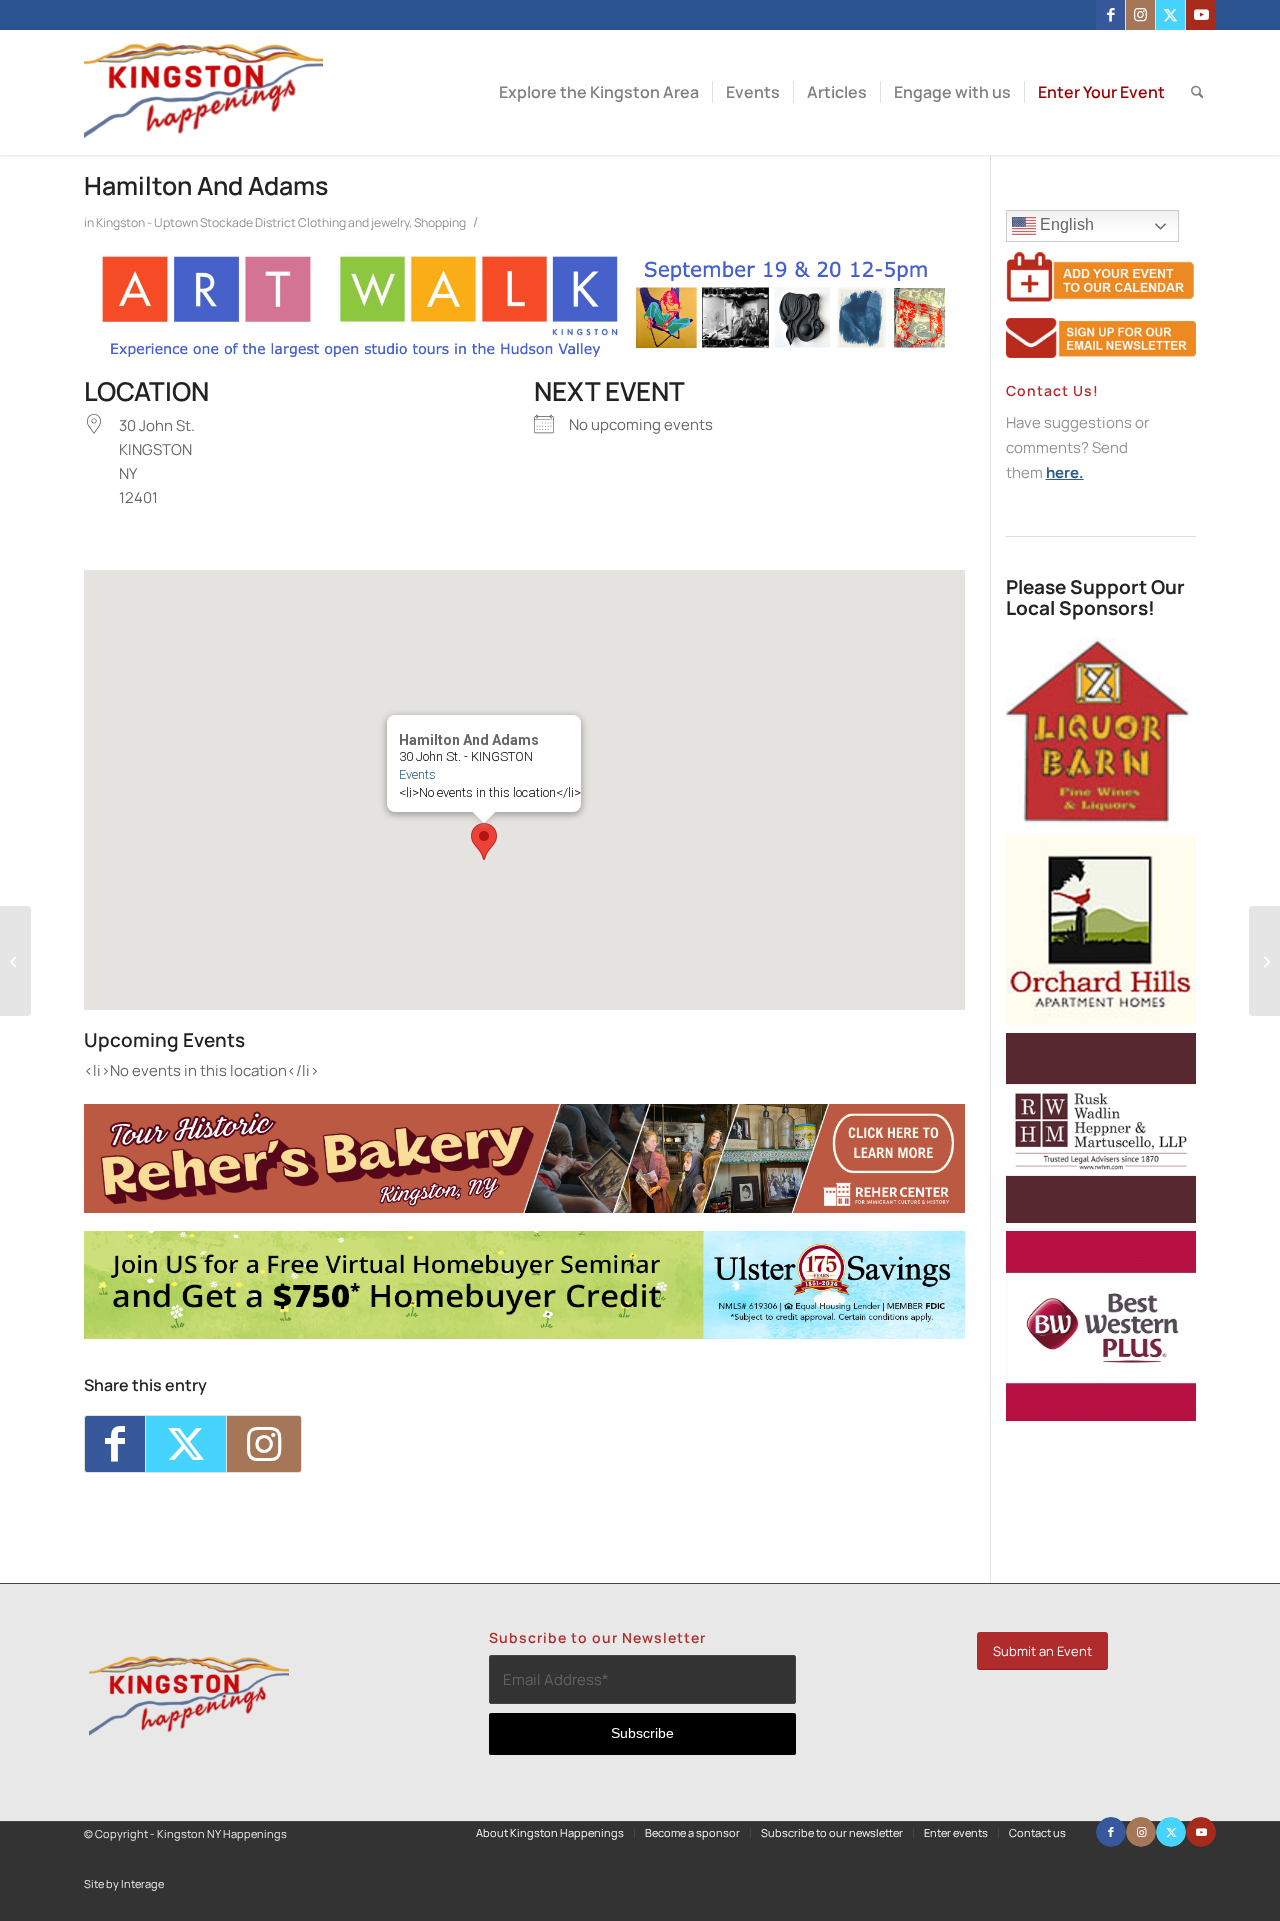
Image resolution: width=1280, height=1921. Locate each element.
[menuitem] (599, 92)
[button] (484, 841)
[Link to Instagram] (1140, 15)
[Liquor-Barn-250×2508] (1101, 821)
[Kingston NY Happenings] (203, 92)
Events (417, 774)
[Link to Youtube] (1201, 15)
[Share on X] (186, 1444)
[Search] (1197, 92)
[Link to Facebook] (1110, 15)
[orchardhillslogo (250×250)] (1101, 1019)
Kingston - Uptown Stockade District (196, 222)
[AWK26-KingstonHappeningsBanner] (524, 354)
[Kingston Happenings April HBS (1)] (524, 1333)
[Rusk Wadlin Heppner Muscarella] (1101, 1217)
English (1065, 224)
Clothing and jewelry (353, 222)
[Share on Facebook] (115, 1444)
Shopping (440, 222)
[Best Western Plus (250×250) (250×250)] (1101, 1415)
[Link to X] (1170, 15)
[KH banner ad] (524, 1207)
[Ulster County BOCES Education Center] (15, 961)
